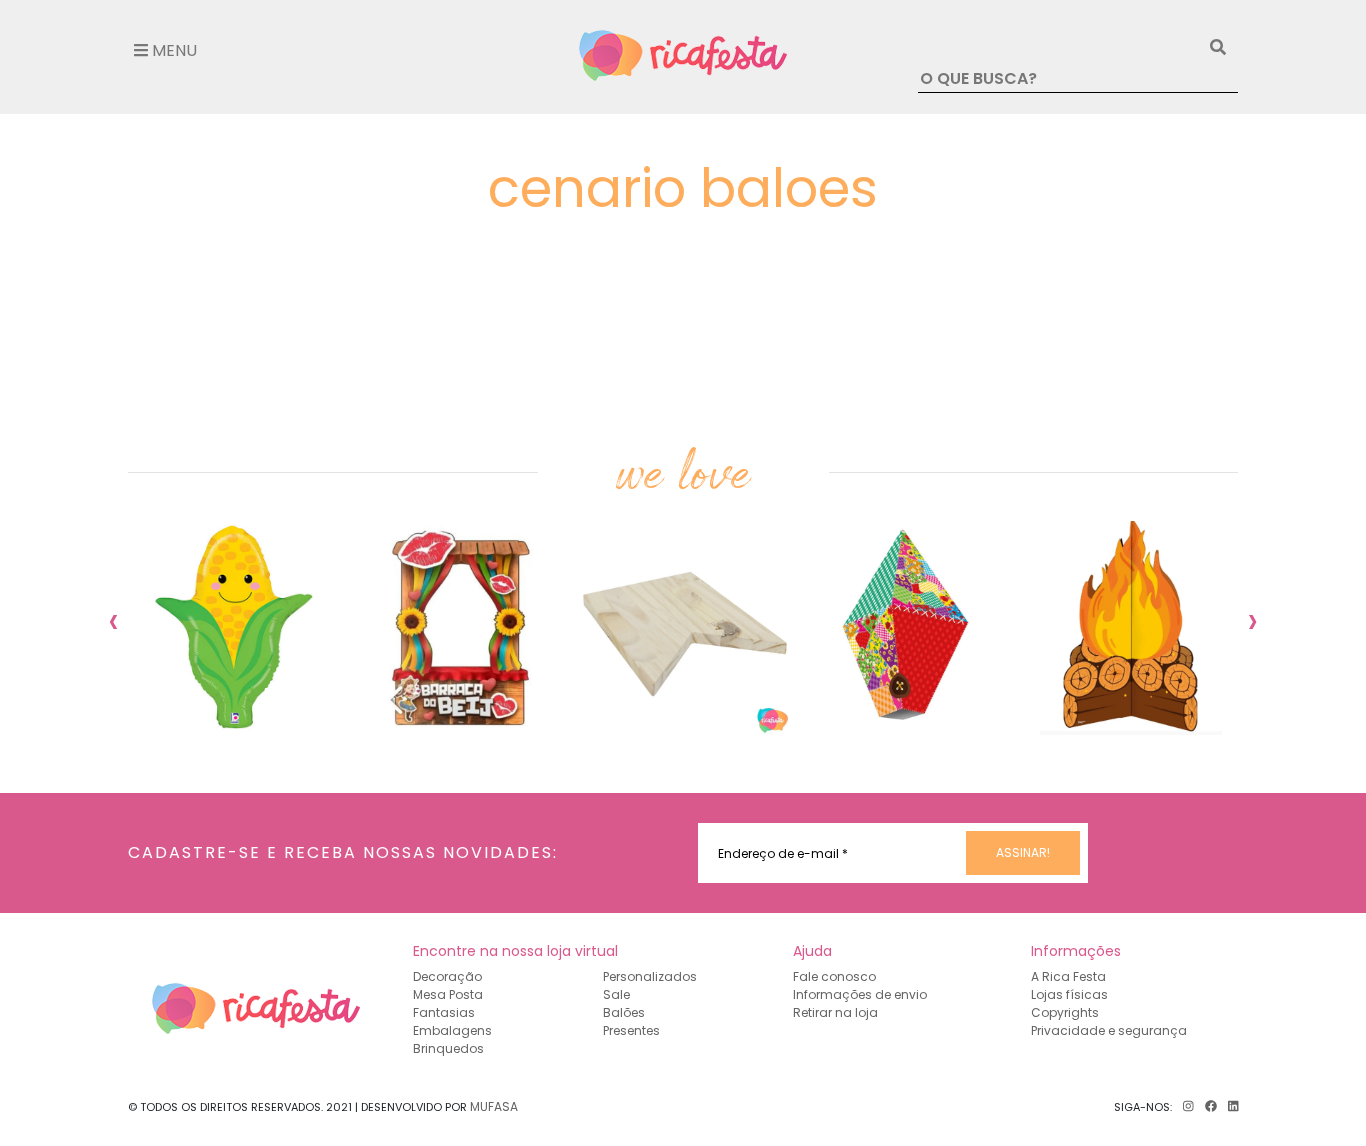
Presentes (631, 1030)
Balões (624, 1012)
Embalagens (452, 1030)
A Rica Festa (1068, 976)
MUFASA (494, 1106)
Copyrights (1065, 1012)
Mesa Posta (448, 994)
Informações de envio (860, 994)
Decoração (447, 976)
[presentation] (113, 620)
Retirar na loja (835, 1012)
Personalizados (650, 976)
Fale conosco (834, 976)
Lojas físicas (1069, 994)
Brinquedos (448, 1048)
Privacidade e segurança (1109, 1030)
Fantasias (444, 1012)
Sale (616, 994)
